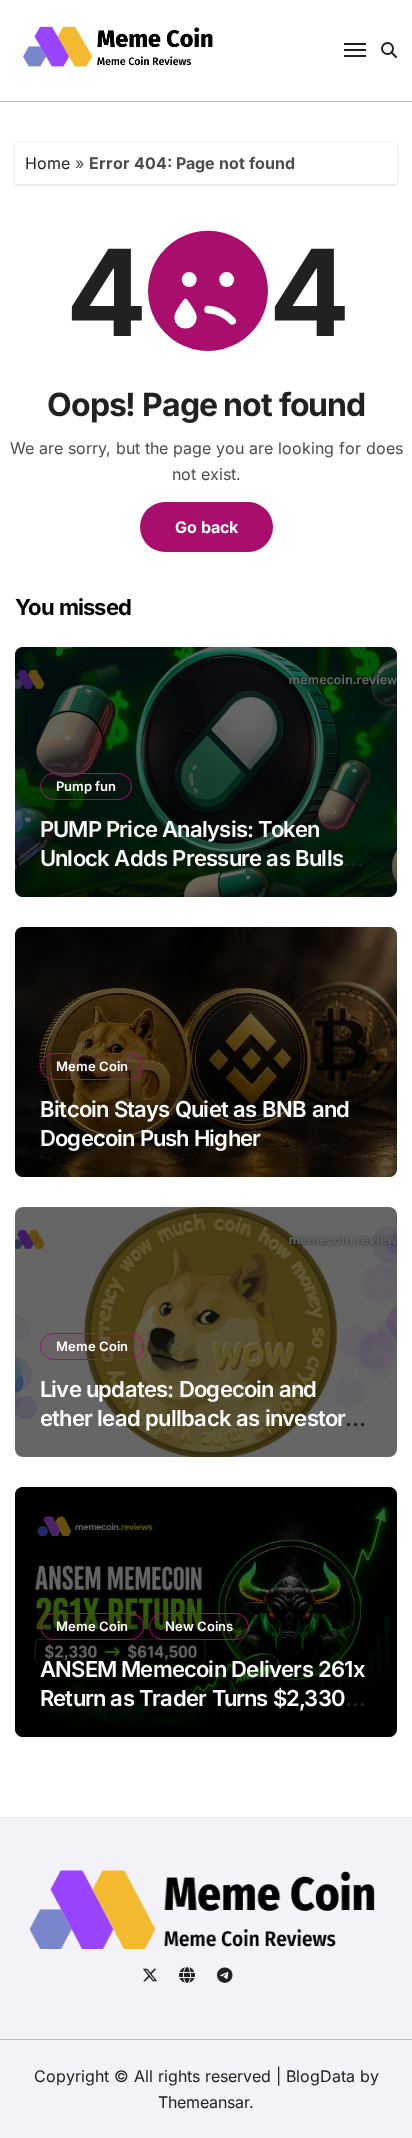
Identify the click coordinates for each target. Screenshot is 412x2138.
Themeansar (203, 2102)
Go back (206, 527)
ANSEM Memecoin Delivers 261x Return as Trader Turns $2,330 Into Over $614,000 (202, 1697)
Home (47, 163)
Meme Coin (92, 1066)
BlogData (320, 2076)
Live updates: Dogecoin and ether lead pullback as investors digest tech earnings (198, 1417)
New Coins (199, 1626)
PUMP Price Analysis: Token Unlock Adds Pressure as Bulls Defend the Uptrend (191, 857)
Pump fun (86, 786)
